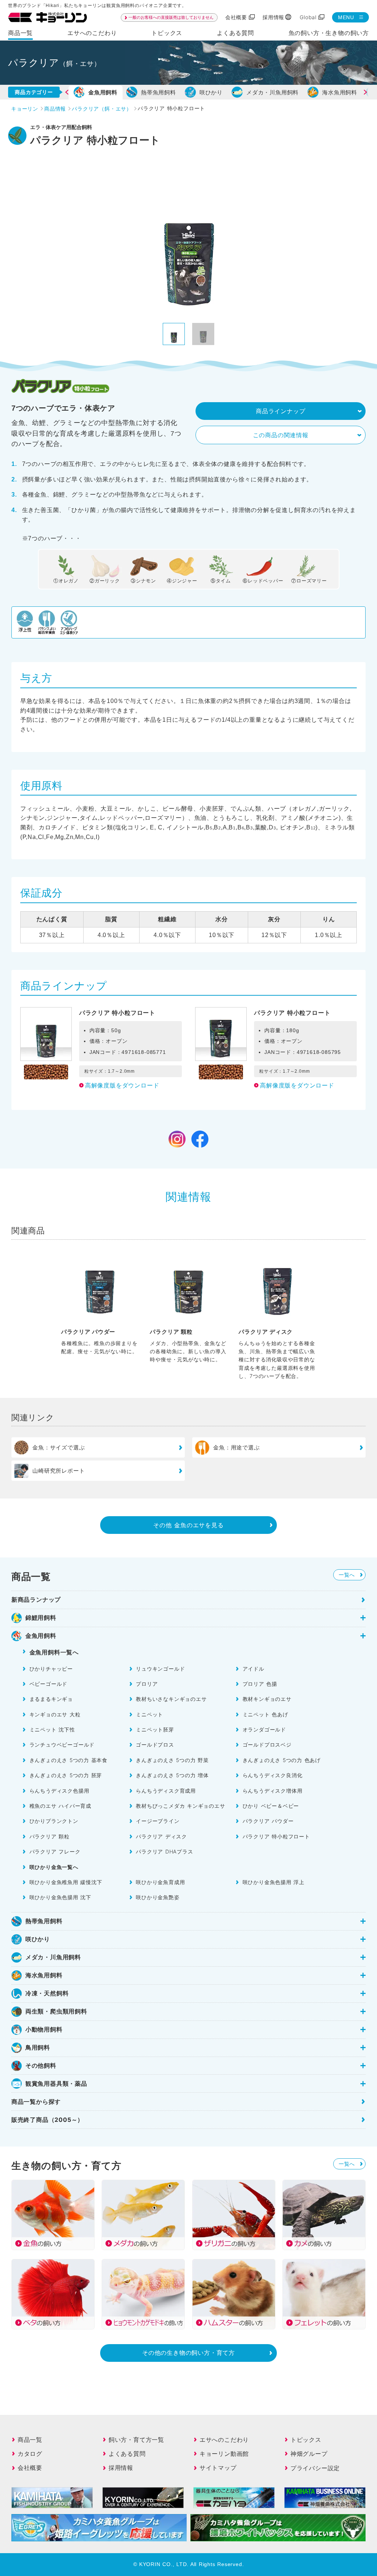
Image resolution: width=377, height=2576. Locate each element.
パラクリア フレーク (55, 1851)
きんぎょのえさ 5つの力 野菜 (172, 1760)
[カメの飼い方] (324, 2215)
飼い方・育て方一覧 (136, 2440)
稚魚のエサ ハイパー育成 (60, 1806)
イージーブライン (158, 1821)
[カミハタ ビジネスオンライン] (325, 2503)
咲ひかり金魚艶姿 (158, 1897)
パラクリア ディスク (161, 1836)
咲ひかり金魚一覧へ (54, 1867)
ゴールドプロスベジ (267, 1745)
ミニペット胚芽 (155, 1729)
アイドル (253, 1669)
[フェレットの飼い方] (324, 2294)
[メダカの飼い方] (143, 2215)
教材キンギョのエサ (267, 1699)
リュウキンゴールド (160, 1669)
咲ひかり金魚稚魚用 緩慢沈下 (66, 1882)
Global (308, 17)
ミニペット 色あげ (265, 1714)
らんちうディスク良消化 (273, 1775)
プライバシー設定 (315, 2468)
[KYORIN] (143, 2503)
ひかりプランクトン (54, 1821)
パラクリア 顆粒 (50, 1836)
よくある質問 (235, 33)
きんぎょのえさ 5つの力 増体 (172, 1775)
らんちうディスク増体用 (273, 1791)
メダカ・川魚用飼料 (272, 92)
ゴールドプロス (155, 1745)
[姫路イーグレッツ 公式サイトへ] (99, 2536)
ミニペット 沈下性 (52, 1729)
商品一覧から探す (36, 2102)
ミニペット (149, 1714)
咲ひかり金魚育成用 (160, 1882)
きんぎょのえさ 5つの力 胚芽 (66, 1775)
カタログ (30, 2454)
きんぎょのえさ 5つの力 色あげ (282, 1760)
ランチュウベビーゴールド (62, 1745)
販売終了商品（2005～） (47, 2120)
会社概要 (236, 17)
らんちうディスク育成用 (166, 1791)
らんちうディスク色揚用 (59, 1791)
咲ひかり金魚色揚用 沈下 (60, 1897)
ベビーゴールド (49, 1684)
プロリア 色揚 (260, 1684)
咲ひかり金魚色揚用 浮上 (274, 1882)
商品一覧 (20, 33)
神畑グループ (309, 2454)
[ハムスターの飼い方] (234, 2294)
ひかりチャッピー (51, 1669)
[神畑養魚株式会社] (234, 2503)
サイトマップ (218, 2468)
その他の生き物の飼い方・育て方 (188, 2353)
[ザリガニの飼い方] (234, 2215)
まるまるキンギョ (51, 1699)
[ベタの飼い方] (53, 2294)
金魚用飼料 (103, 92)
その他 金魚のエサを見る (188, 1525)
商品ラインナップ (281, 411)
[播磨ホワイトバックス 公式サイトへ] (278, 2536)
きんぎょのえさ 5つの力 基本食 (68, 1760)
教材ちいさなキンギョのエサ (171, 1699)
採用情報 (273, 17)
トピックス (167, 33)
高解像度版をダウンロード (122, 1085)
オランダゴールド (264, 1729)
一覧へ (347, 1575)
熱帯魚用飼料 (158, 92)
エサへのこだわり (92, 33)
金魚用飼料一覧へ (54, 1652)
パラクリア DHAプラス (164, 1851)
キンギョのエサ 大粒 (55, 1714)
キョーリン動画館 (224, 2454)
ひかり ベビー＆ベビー (271, 1806)
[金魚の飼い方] (53, 2215)
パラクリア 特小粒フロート (276, 1836)
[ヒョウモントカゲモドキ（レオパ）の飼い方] (143, 2294)
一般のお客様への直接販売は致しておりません (171, 17)
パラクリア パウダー (268, 1821)
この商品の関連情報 (281, 435)
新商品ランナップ (36, 1599)
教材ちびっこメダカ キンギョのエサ (180, 1806)
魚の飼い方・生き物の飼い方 (329, 33)
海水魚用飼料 (340, 92)
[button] (72, 92)
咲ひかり (211, 92)
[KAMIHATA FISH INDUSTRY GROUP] (52, 2503)
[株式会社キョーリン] (47, 18)
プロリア (147, 1684)
